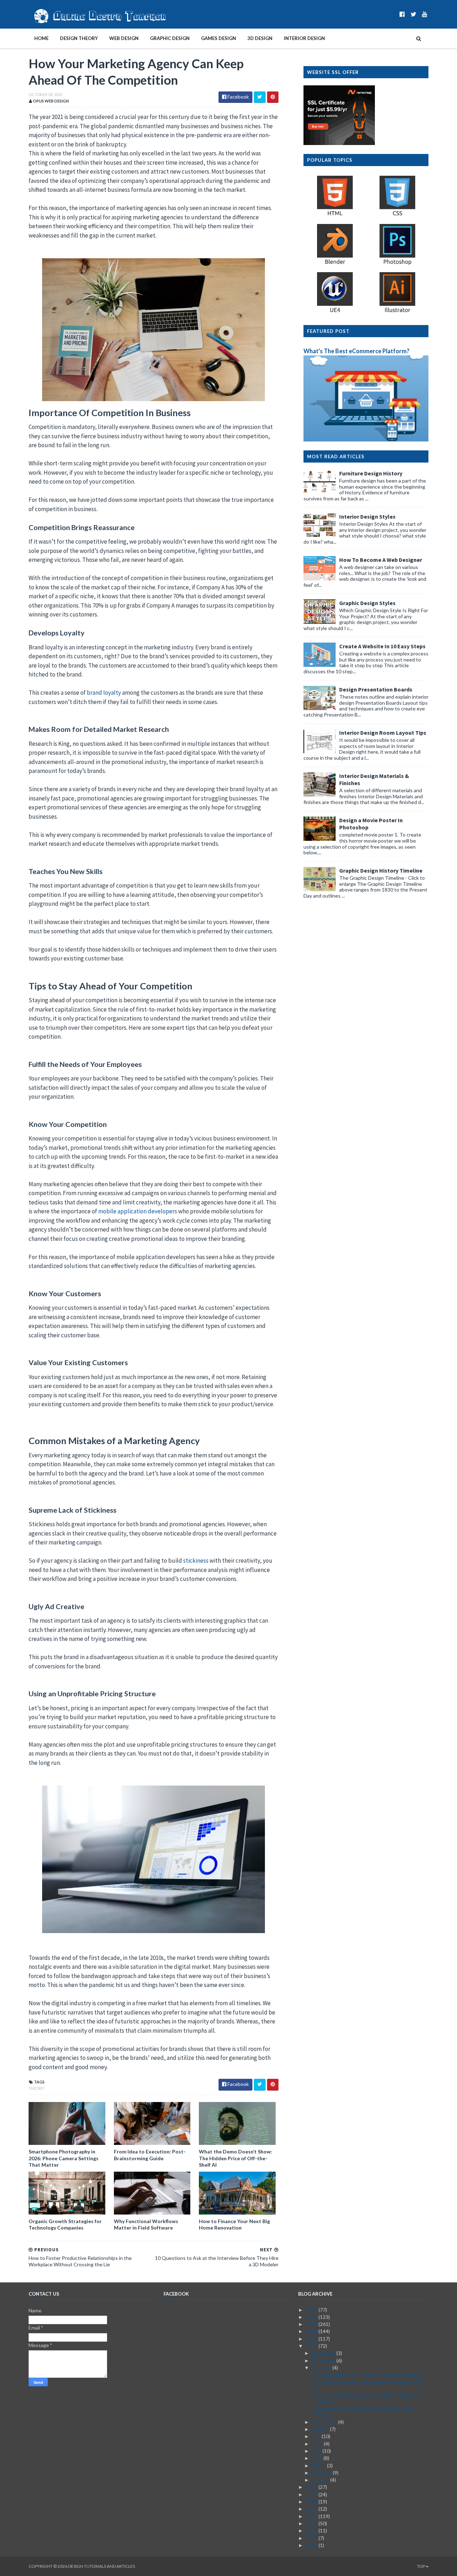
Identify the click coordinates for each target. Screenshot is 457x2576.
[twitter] (413, 14)
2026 (312, 2310)
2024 (312, 2324)
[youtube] (425, 14)
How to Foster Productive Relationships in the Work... (362, 2412)
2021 (312, 2346)
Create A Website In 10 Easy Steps (382, 646)
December (324, 2353)
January (321, 2480)
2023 (312, 2331)
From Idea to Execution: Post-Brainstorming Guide (150, 2155)
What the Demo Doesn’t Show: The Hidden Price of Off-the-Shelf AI (235, 2158)
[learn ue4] (335, 312)
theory (36, 2088)
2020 (312, 2487)
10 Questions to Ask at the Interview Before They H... (367, 2385)
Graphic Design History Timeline (381, 870)
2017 (312, 2509)
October (322, 2368)
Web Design (124, 38)
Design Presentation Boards (376, 689)
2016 (312, 2516)
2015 (312, 2523)
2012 (312, 2545)
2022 (312, 2339)
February (322, 2473)
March (320, 2465)
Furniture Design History (371, 473)
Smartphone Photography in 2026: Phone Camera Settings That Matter (64, 2158)
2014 (312, 2530)
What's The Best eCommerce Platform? (356, 351)
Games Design (219, 38)
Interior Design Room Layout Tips (383, 733)
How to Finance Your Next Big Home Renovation (234, 2224)
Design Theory (79, 38)
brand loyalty (104, 693)
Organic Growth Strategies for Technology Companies (65, 2224)
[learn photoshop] (397, 264)
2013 (312, 2538)
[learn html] (335, 215)
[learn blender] (335, 264)
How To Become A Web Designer (381, 560)
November (324, 2360)
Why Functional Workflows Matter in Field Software (146, 2224)
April (318, 2458)
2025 (312, 2317)
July (317, 2436)
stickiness (196, 1561)
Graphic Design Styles (367, 603)
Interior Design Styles (367, 516)
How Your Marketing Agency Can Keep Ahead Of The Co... (366, 2398)
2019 (312, 2494)
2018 (312, 2502)
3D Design (260, 38)
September (325, 2422)
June (318, 2444)
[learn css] (397, 215)
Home (41, 38)
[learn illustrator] (397, 312)
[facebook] (402, 14)
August (321, 2429)
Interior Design (304, 38)
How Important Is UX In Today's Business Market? (367, 2375)
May (317, 2451)
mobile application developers (138, 1211)
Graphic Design (170, 38)
